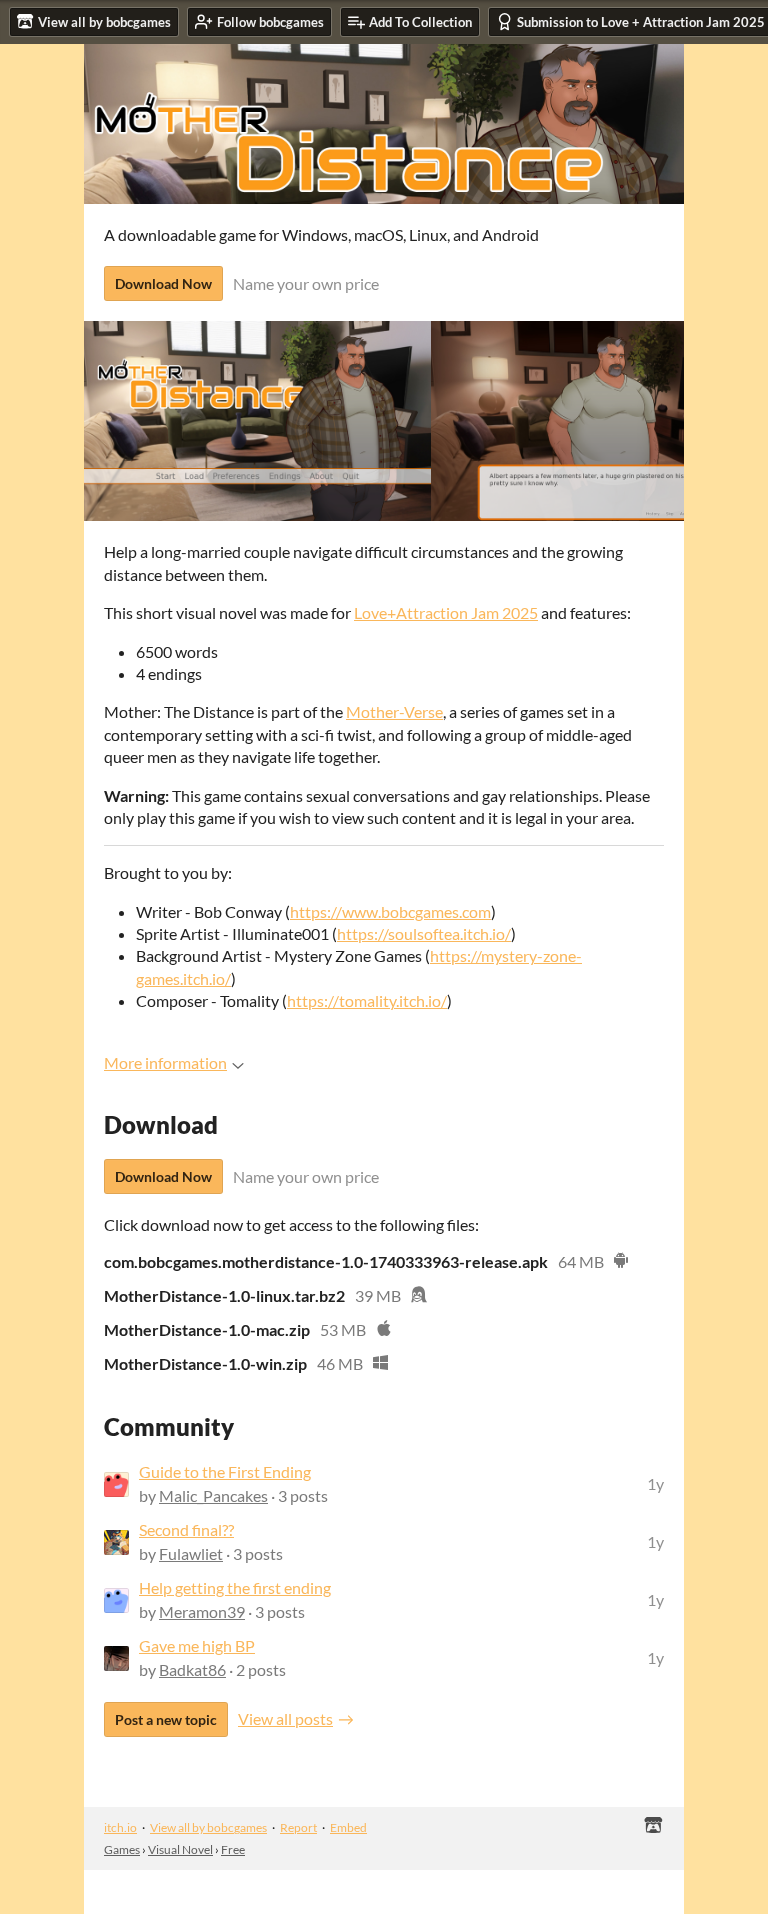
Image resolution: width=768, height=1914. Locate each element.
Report (298, 1827)
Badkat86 (192, 1669)
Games (122, 1849)
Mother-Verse (394, 711)
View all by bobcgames (208, 1827)
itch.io (120, 1827)
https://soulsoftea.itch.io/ (424, 933)
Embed (348, 1827)
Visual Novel (180, 1849)
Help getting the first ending (235, 1587)
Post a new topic (166, 1719)
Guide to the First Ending (225, 1471)
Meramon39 (202, 1611)
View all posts (285, 1718)
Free (233, 1849)
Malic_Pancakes (213, 1495)
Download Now (163, 283)
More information (165, 1062)
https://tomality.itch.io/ (367, 1000)
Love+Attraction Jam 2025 (446, 612)
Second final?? (186, 1529)
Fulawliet (191, 1553)
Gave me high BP (197, 1645)
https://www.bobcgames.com (390, 911)
